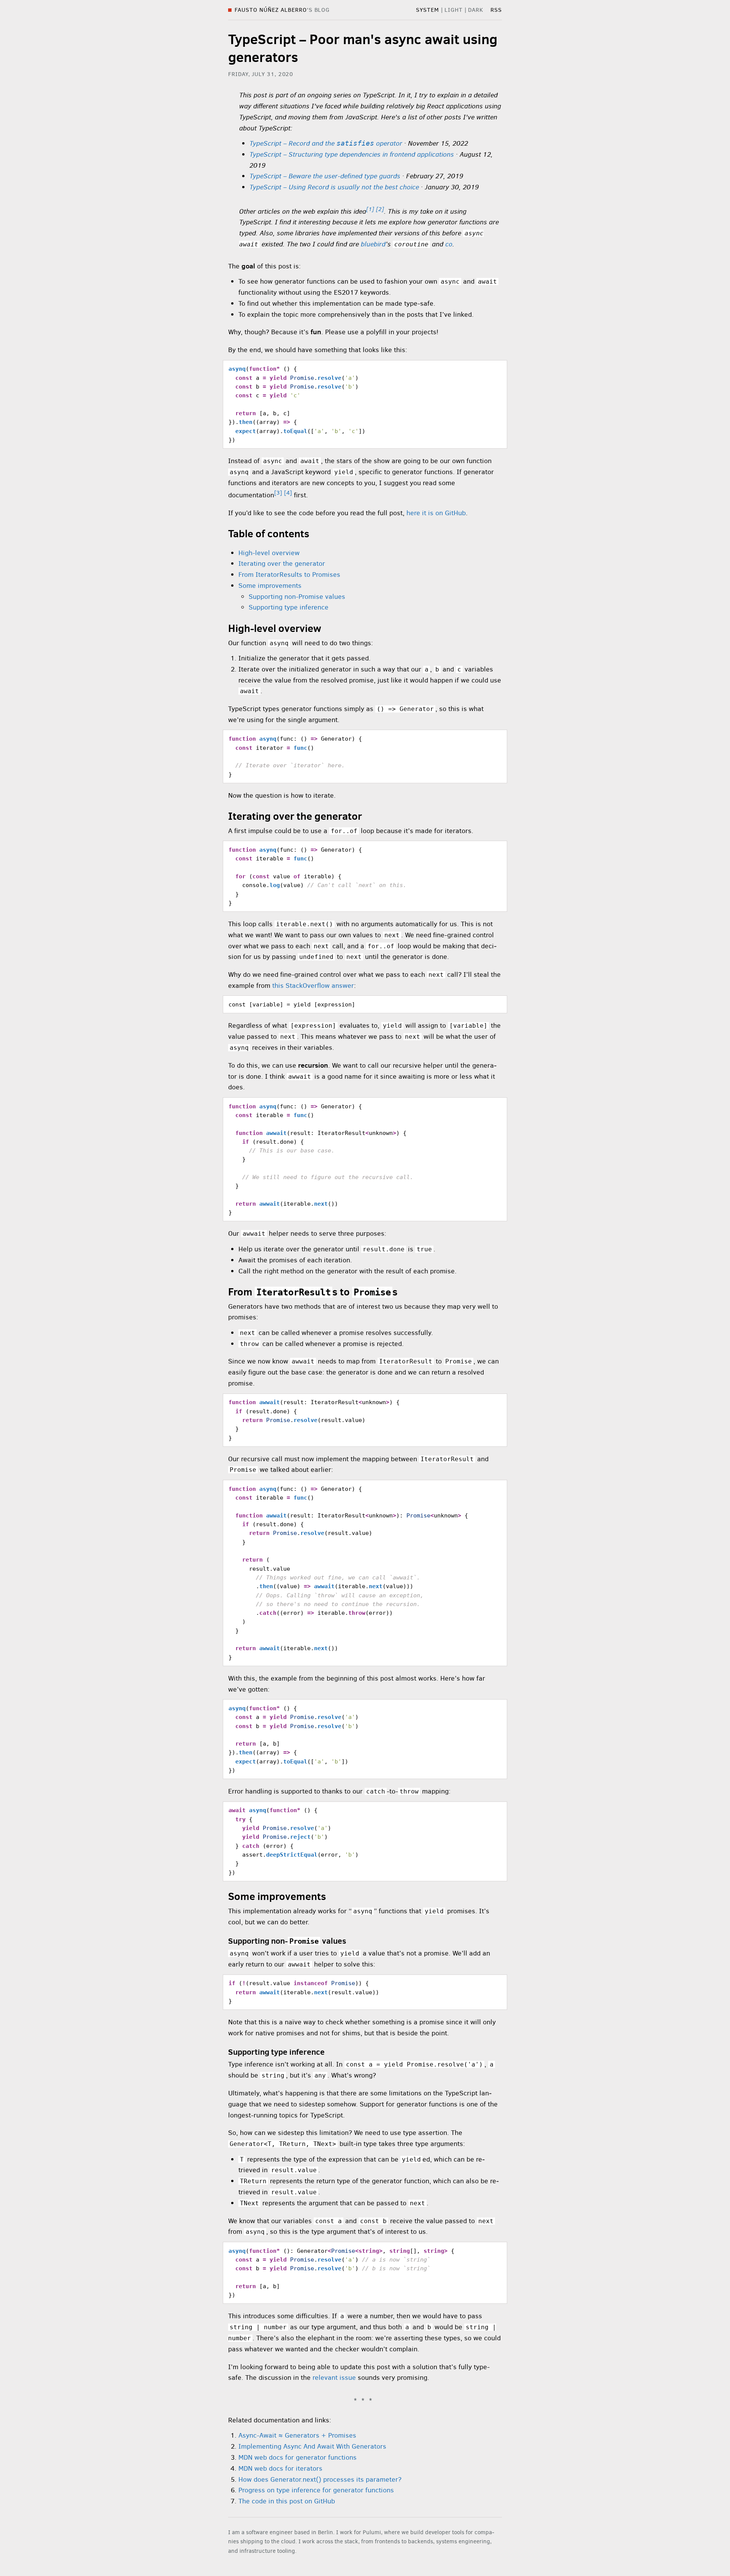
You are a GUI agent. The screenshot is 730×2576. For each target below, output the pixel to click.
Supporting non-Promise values (297, 597)
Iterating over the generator (282, 563)
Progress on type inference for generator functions (316, 2490)
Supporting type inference (289, 607)
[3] (278, 493)
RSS (496, 10)
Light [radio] (454, 10)
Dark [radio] (476, 10)
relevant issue (334, 2378)
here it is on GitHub (436, 513)
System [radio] (428, 10)
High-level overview (269, 553)
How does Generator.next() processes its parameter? (320, 2479)
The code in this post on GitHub (287, 2501)
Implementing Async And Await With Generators (312, 2446)
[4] (288, 493)
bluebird (373, 244)
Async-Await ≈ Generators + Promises (297, 2435)
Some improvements (270, 586)
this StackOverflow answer (313, 986)
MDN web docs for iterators (280, 2468)
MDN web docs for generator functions (298, 2457)
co (449, 244)
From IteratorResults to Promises (289, 575)
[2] (380, 209)
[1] (370, 209)
